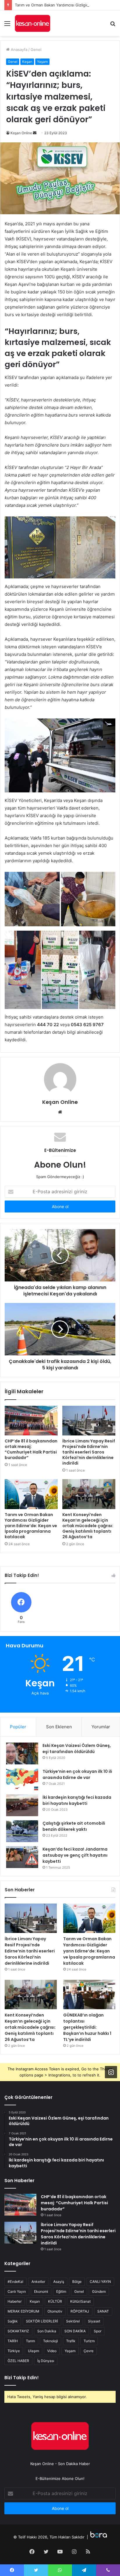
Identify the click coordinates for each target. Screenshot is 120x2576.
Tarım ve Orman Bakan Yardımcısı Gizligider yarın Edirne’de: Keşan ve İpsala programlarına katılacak (31, 1526)
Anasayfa (18, 49)
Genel (36, 49)
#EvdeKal (15, 2282)
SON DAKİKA (75, 2331)
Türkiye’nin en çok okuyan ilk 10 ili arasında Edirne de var (77, 1774)
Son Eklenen (59, 1727)
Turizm (89, 2341)
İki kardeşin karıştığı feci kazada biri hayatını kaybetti (77, 1800)
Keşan (27, 62)
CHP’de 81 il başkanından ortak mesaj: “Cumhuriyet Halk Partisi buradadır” (31, 1449)
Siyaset (94, 2321)
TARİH (13, 2341)
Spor (98, 2331)
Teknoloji (51, 2341)
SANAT (103, 2311)
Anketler (38, 2282)
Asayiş (59, 2282)
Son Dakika (47, 2331)
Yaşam (42, 62)
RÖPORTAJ (80, 2311)
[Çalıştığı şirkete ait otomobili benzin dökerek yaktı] (22, 1831)
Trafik (71, 2341)
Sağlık (13, 2321)
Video (52, 2351)
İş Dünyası (46, 2361)
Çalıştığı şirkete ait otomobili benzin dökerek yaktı (74, 1826)
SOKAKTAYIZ (18, 2331)
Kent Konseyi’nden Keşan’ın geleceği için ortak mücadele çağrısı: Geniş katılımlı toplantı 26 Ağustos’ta (88, 1526)
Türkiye (14, 2351)
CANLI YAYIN (100, 2282)
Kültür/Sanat (80, 2301)
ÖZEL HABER (18, 2361)
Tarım (30, 2341)
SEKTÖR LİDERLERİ (42, 2321)
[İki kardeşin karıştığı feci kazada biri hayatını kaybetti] (22, 1805)
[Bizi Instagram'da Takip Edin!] (111, 2072)
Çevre (89, 2351)
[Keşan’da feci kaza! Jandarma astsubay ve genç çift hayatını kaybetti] (22, 1857)
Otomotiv (55, 2311)
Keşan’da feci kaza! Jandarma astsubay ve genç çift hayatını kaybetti (75, 1855)
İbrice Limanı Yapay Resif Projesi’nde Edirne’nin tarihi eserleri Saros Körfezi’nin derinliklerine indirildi (89, 1452)
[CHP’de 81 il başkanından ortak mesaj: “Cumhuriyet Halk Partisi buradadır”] (31, 1421)
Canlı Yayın (17, 2291)
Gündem (99, 2291)
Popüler (18, 1727)
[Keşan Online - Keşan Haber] (32, 23)
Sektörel (73, 2321)
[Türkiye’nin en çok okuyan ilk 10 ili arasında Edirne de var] (22, 1779)
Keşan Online (21, 133)
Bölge (77, 2282)
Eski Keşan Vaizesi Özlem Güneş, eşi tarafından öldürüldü (77, 1749)
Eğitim (61, 2291)
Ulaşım (33, 2351)
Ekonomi (41, 2291)
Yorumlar (101, 1727)
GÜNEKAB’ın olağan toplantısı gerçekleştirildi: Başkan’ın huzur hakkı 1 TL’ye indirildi (87, 2027)
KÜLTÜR (55, 2301)
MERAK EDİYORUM (23, 2311)
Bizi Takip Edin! (22, 2378)
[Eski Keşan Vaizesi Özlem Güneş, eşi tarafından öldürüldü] (22, 1753)
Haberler (15, 2301)
